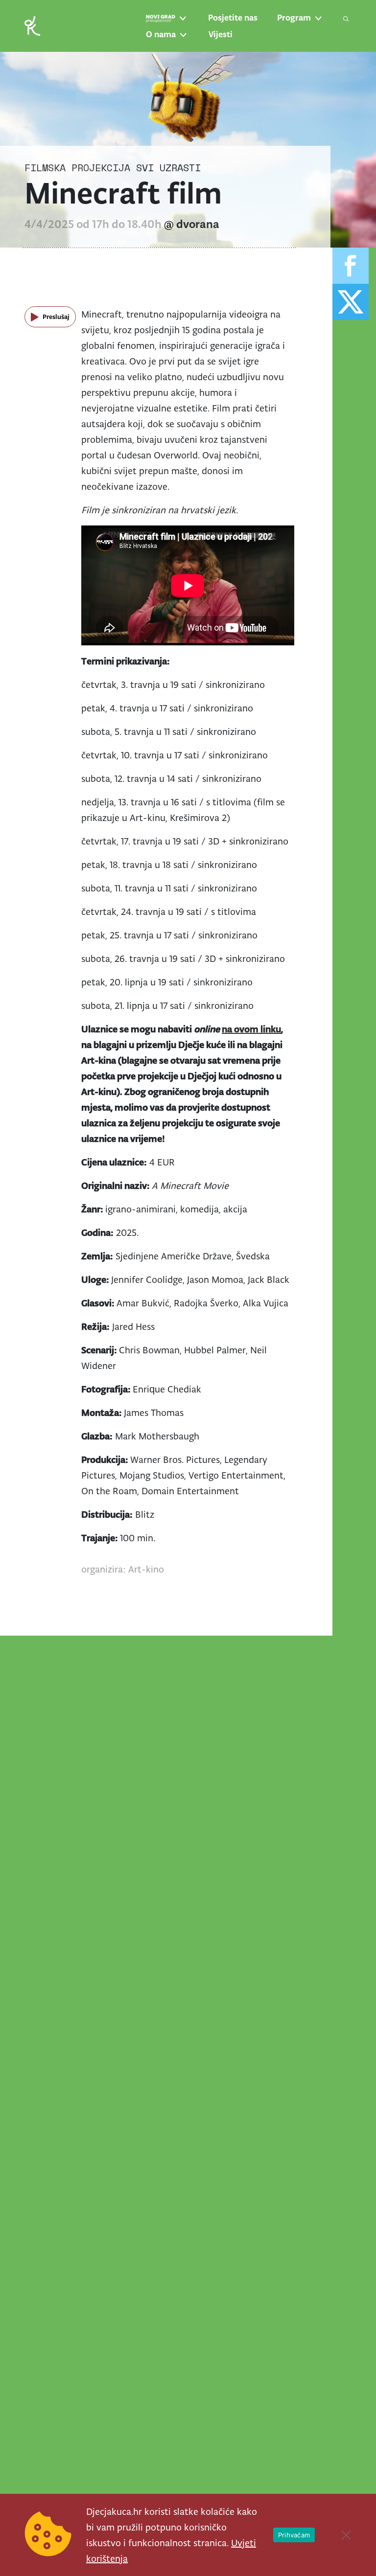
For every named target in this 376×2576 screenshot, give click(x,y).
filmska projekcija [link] (77, 168)
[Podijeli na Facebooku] (351, 266)
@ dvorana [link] (192, 224)
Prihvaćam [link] (294, 2535)
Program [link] (294, 18)
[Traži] (346, 19)
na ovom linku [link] (251, 1029)
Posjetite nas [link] (233, 18)
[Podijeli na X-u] (351, 302)
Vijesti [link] (221, 34)
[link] (32, 25)
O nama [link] (161, 34)
